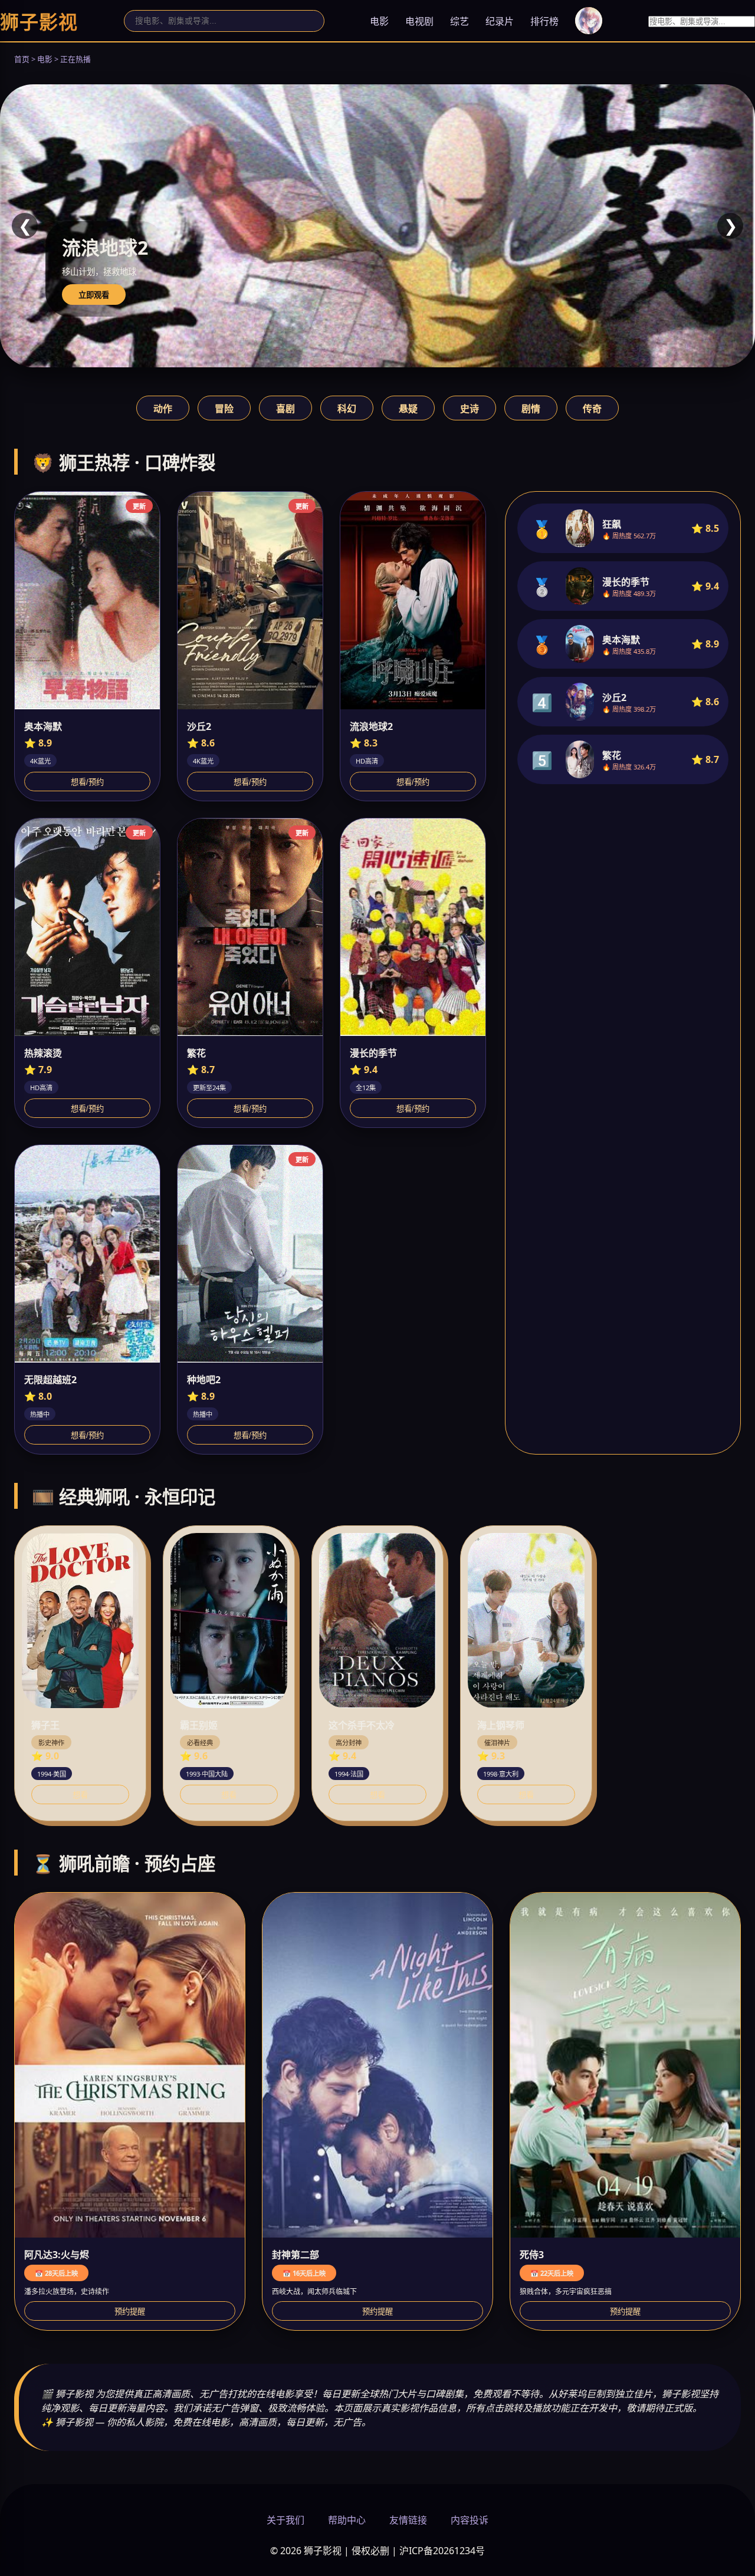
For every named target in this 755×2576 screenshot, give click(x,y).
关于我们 (285, 2520)
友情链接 (408, 2520)
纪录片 (500, 21)
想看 (80, 1795)
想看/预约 (87, 782)
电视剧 (419, 21)
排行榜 (544, 21)
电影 (379, 21)
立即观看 (94, 295)
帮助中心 (347, 2520)
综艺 (459, 21)
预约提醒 (130, 2312)
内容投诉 (470, 2520)
